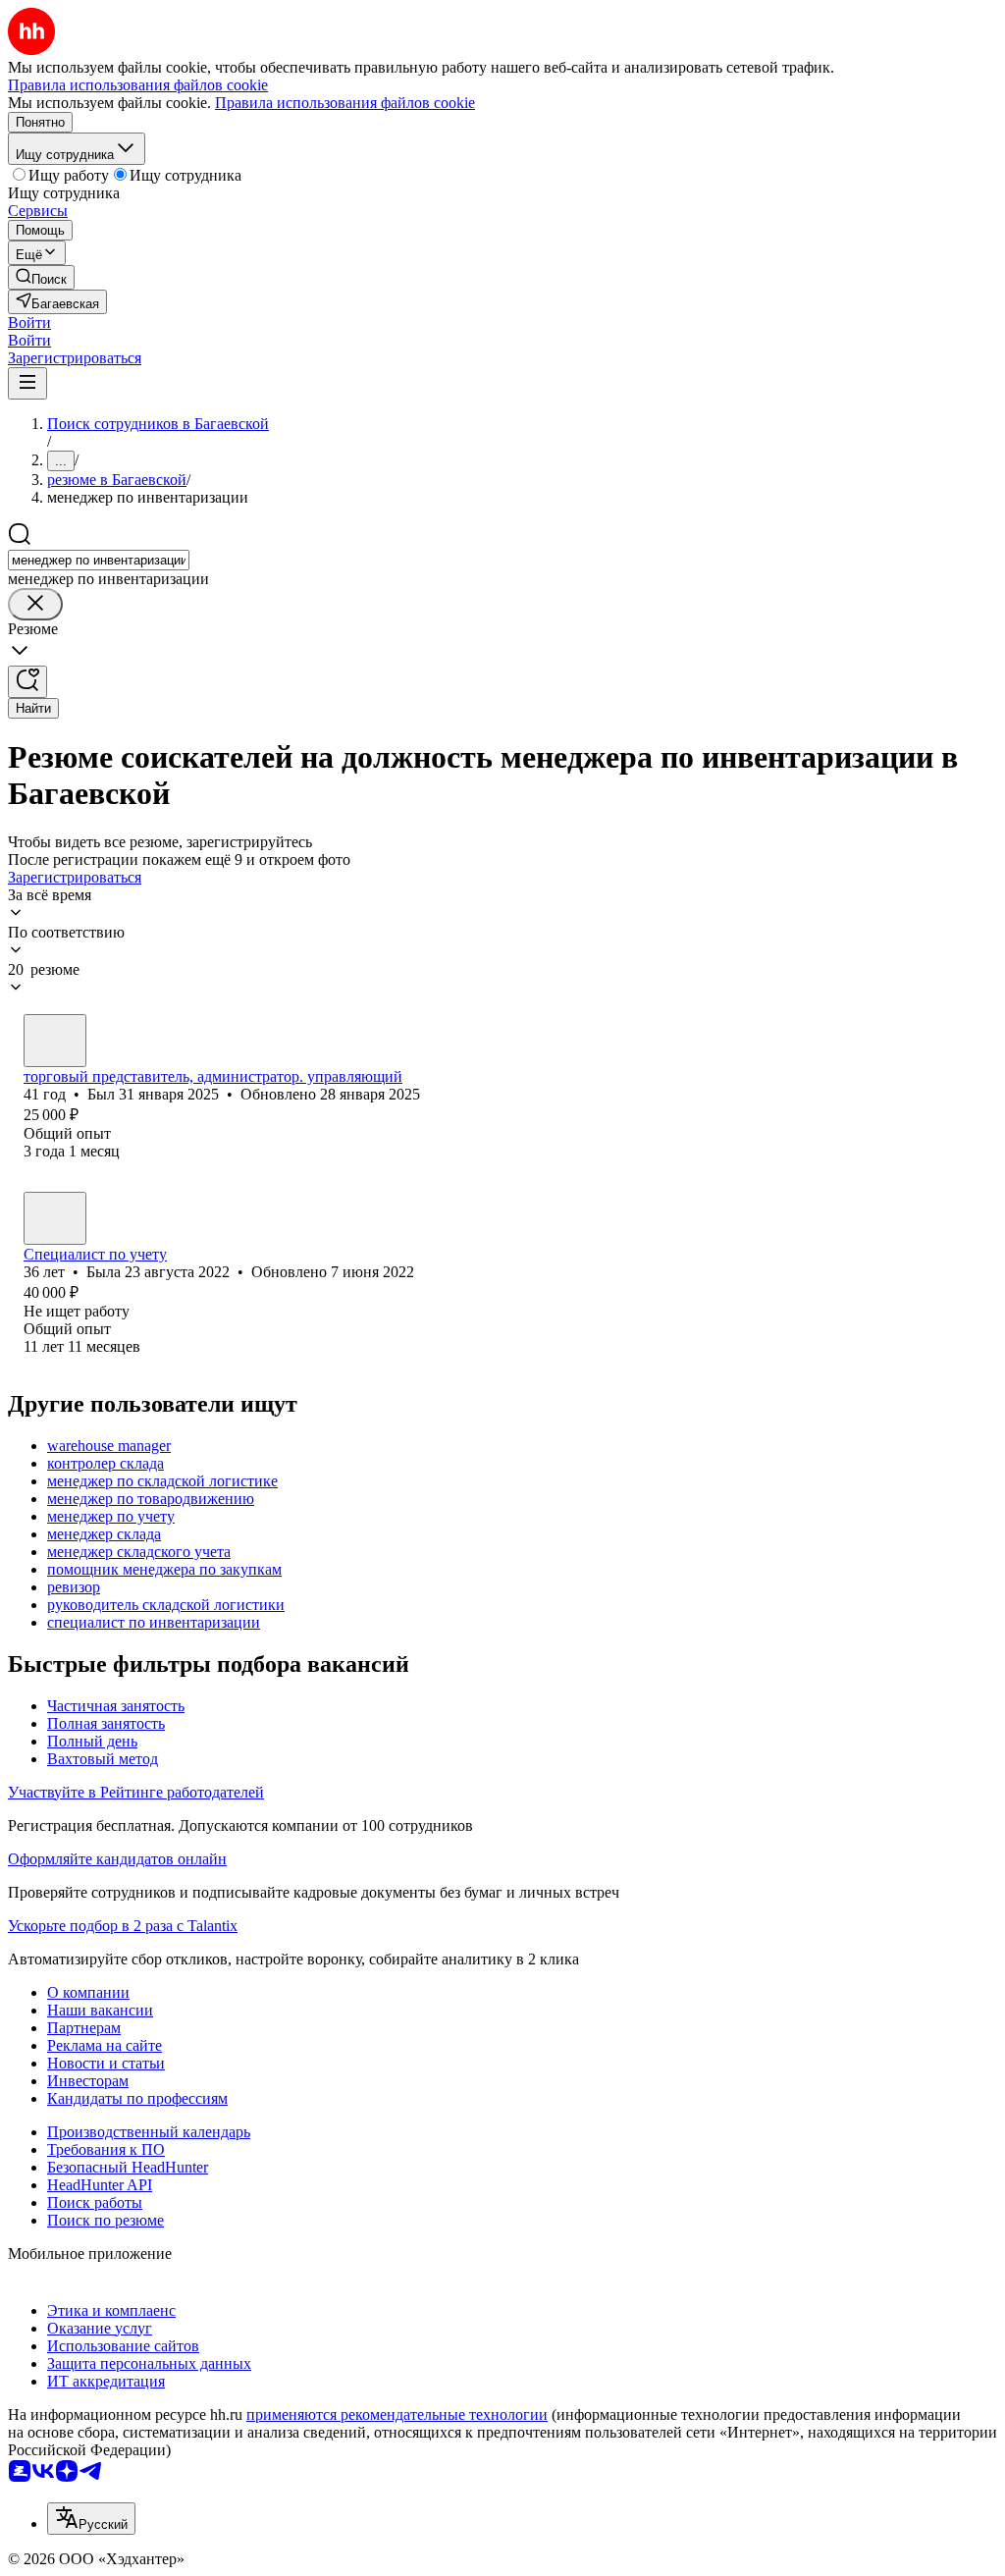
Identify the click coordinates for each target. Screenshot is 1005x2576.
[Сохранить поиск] (27, 682)
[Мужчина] (55, 1041)
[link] (41, 277)
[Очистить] (35, 604)
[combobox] (99, 560)
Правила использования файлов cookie (345, 103)
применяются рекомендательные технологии (397, 2415)
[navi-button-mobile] (27, 383)
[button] (29, 322)
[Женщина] (55, 1218)
